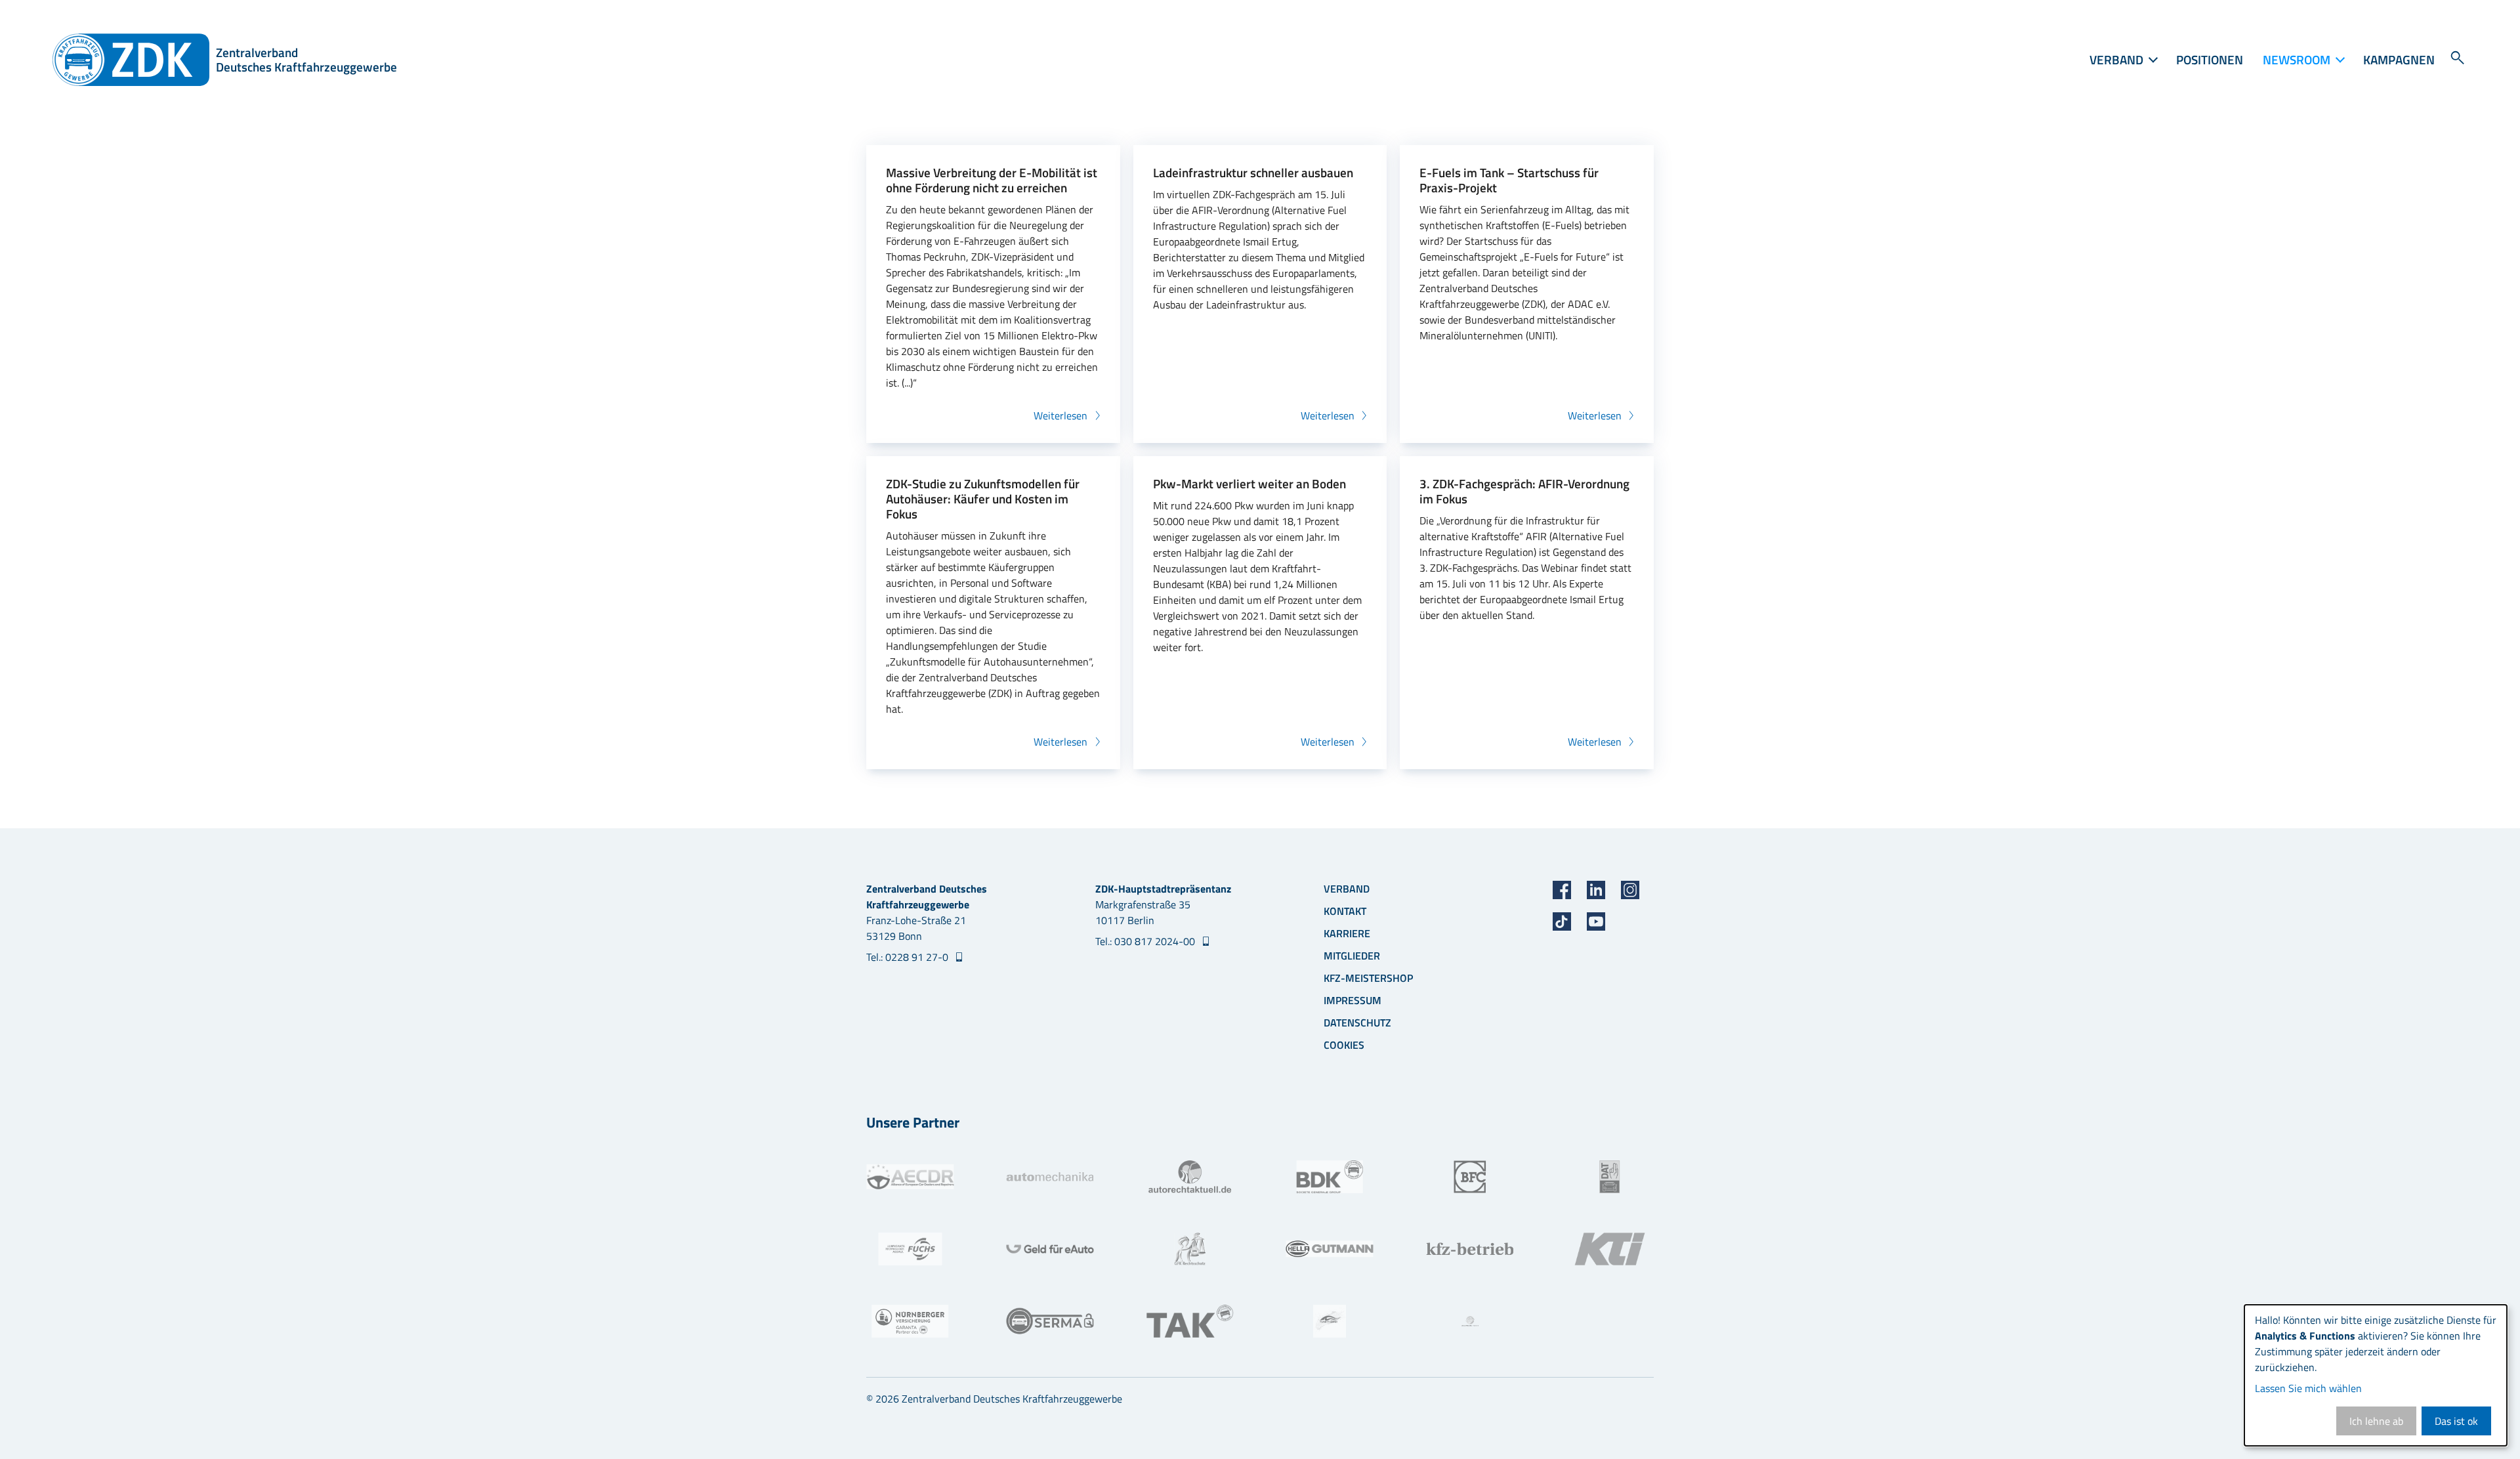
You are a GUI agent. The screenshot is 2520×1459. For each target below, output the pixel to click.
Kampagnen (2399, 59)
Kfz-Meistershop (1368, 978)
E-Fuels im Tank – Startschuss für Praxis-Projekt (1509, 180)
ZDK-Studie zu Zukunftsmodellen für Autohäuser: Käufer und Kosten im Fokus (983, 498)
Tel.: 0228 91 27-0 (909, 957)
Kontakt (1345, 911)
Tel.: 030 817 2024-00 (1146, 941)
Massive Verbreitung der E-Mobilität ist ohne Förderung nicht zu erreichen (992, 180)
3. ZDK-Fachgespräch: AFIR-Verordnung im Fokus (1524, 491)
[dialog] (2376, 1375)
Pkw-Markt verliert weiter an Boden (1249, 483)
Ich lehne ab (2376, 1421)
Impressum (1353, 1000)
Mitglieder (1352, 956)
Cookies (1344, 1045)
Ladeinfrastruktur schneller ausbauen (1253, 172)
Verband (1347, 889)
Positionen (2210, 59)
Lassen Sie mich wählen (2308, 1388)
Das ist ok (2456, 1421)
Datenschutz (1357, 1023)
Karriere (1347, 933)
